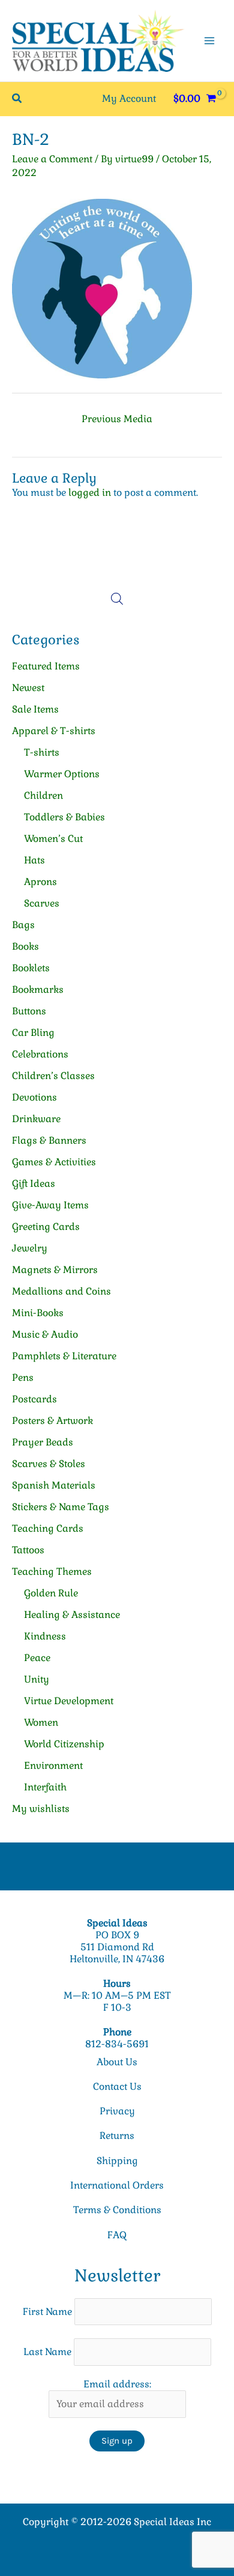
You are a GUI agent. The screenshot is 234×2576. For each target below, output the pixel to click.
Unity (37, 1679)
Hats (34, 860)
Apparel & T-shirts (54, 731)
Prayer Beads (43, 1442)
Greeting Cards (46, 1227)
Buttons (29, 1011)
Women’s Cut (53, 839)
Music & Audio (45, 1334)
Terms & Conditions (117, 2210)
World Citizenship (64, 1744)
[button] (17, 99)
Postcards (34, 1399)
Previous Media (117, 419)
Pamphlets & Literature (64, 1356)
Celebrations (40, 1054)
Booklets (31, 968)
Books (25, 946)
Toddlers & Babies (64, 817)
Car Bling (33, 1033)
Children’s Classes (53, 1076)
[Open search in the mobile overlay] (117, 599)
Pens (23, 1378)
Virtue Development (69, 1701)
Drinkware (36, 1119)
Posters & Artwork (52, 1421)
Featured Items (46, 666)
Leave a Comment (52, 159)
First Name (47, 2312)
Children (43, 795)
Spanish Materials (54, 1485)
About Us (117, 2062)
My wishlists (41, 1809)
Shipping (117, 2161)
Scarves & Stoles (49, 1464)
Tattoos (28, 1550)
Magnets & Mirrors (55, 1270)
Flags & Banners (49, 1140)
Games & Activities (54, 1162)
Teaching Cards (48, 1528)
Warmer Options (62, 774)
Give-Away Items (50, 1205)
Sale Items (35, 709)
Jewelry (30, 1248)
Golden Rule (51, 1593)
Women (41, 1722)
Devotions (34, 1097)
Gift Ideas (34, 1184)
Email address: (117, 2384)
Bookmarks (38, 990)
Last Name (47, 2352)
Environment (53, 1766)
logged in (90, 493)
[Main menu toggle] (209, 41)
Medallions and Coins (61, 1291)
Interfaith (45, 1787)
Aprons (40, 882)
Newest (28, 688)
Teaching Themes (52, 1572)
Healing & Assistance (72, 1615)
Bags (23, 925)
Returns (117, 2136)
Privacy (117, 2111)
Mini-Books (38, 1313)
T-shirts (42, 752)
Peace (37, 1658)
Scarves (42, 903)
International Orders (117, 2185)
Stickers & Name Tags (61, 1507)
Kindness (45, 1636)
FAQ (117, 2235)
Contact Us (117, 2086)
